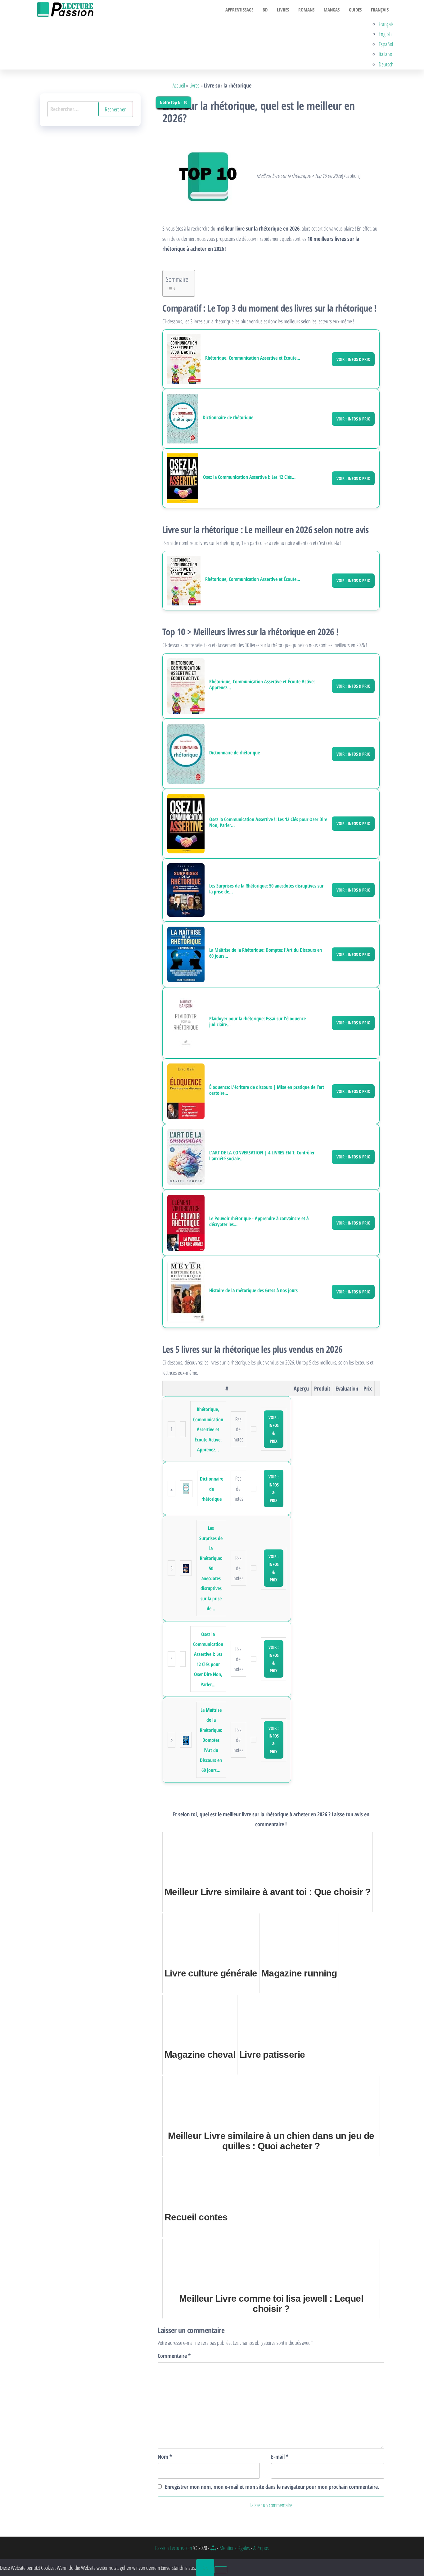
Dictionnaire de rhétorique (228, 418)
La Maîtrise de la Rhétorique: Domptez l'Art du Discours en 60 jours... (266, 953)
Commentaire (174, 2356)
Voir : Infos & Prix (353, 359)
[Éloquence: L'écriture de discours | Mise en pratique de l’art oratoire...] (186, 1090)
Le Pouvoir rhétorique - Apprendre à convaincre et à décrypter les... (259, 1221)
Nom (165, 2457)
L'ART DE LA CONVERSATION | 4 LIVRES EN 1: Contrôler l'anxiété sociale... (262, 1156)
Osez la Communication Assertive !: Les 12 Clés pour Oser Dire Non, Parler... (268, 822)
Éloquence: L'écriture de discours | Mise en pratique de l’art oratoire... (267, 1090)
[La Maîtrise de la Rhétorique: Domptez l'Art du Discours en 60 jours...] (186, 954)
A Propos (261, 2548)
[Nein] (221, 2570)
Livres (283, 10)
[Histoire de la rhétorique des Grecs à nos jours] (186, 1291)
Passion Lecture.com (174, 2548)
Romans (306, 10)
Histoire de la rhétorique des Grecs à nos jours (253, 1290)
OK (205, 2568)
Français (380, 10)
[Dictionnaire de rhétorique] (183, 419)
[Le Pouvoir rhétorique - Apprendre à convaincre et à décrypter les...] (186, 1222)
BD (265, 10)
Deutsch (386, 64)
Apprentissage (239, 10)
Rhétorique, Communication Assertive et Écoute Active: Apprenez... (262, 685)
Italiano (385, 54)
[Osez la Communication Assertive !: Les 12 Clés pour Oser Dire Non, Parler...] (183, 478)
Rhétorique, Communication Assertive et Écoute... (253, 358)
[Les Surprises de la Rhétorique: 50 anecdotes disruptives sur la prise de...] (186, 889)
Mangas (332, 10)
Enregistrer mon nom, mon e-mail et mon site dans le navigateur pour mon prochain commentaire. (272, 2487)
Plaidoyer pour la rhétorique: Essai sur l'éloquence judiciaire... (257, 1022)
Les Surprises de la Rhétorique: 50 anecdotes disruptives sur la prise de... (266, 889)
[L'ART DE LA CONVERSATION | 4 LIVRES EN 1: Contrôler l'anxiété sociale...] (186, 1156)
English (385, 34)
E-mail (280, 2457)
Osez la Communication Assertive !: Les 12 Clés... (249, 477)
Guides (355, 10)
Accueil (179, 85)
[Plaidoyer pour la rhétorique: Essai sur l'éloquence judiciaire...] (186, 1022)
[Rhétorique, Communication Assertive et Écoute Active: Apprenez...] (184, 359)
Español (386, 44)
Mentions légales (235, 2548)
